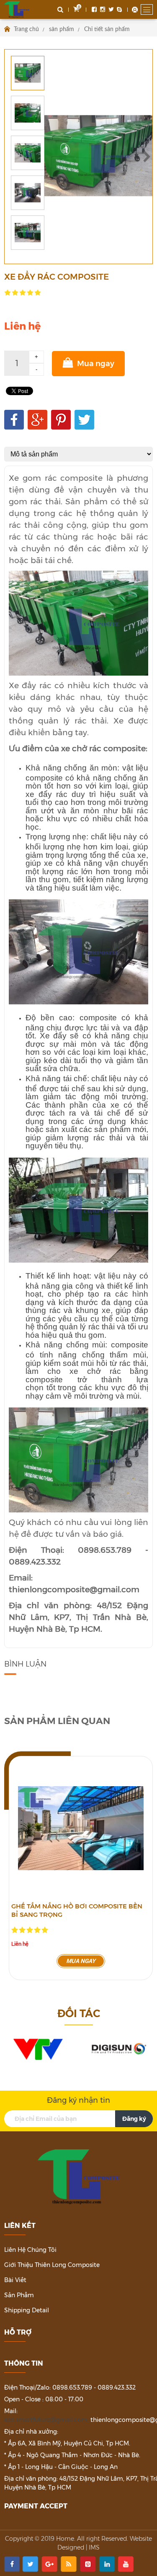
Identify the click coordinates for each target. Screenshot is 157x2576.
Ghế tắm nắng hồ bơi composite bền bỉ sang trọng (77, 1910)
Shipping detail (27, 2310)
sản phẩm (62, 29)
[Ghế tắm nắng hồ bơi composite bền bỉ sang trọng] (81, 1828)
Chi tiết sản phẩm (107, 29)
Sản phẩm (19, 2295)
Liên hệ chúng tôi (30, 2250)
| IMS (93, 2547)
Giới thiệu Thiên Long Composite (52, 2265)
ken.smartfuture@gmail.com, (46, 2420)
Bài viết (15, 2280)
